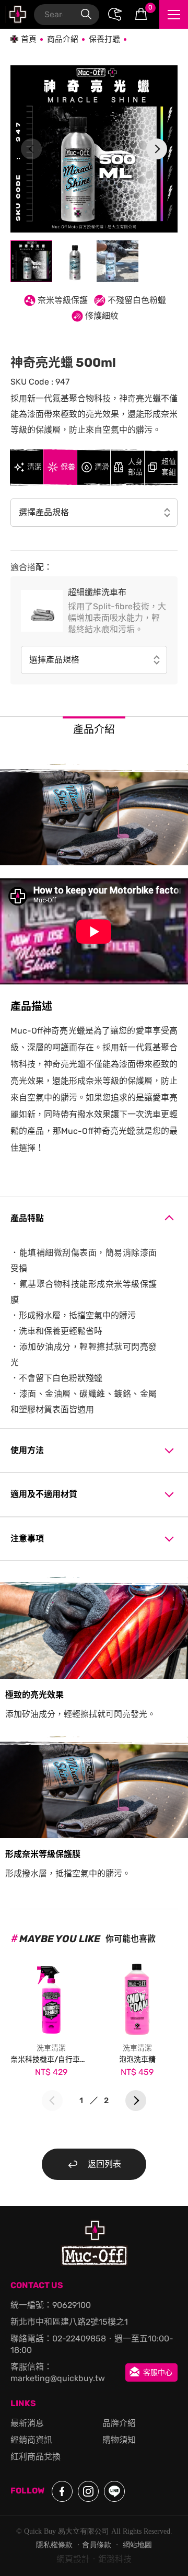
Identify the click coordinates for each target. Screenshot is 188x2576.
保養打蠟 (104, 39)
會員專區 (115, 15)
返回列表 (104, 2164)
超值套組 (169, 467)
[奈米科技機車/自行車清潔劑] (51, 1997)
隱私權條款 (54, 2545)
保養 (68, 467)
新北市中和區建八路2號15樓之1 (69, 2322)
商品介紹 (63, 39)
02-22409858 (79, 2339)
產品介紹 (94, 729)
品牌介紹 (119, 2423)
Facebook (62, 2491)
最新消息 (27, 2423)
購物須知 (119, 2440)
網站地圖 (137, 2545)
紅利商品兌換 (36, 2457)
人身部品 (135, 467)
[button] (157, 149)
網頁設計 (73, 2559)
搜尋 (86, 15)
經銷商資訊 (31, 2440)
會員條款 (97, 2545)
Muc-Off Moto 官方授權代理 (17, 14)
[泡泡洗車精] (137, 1997)
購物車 (150, 8)
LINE (114, 2491)
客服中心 (158, 2372)
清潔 (34, 467)
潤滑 (102, 467)
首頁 (29, 39)
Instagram (88, 2491)
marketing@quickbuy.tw (58, 2378)
